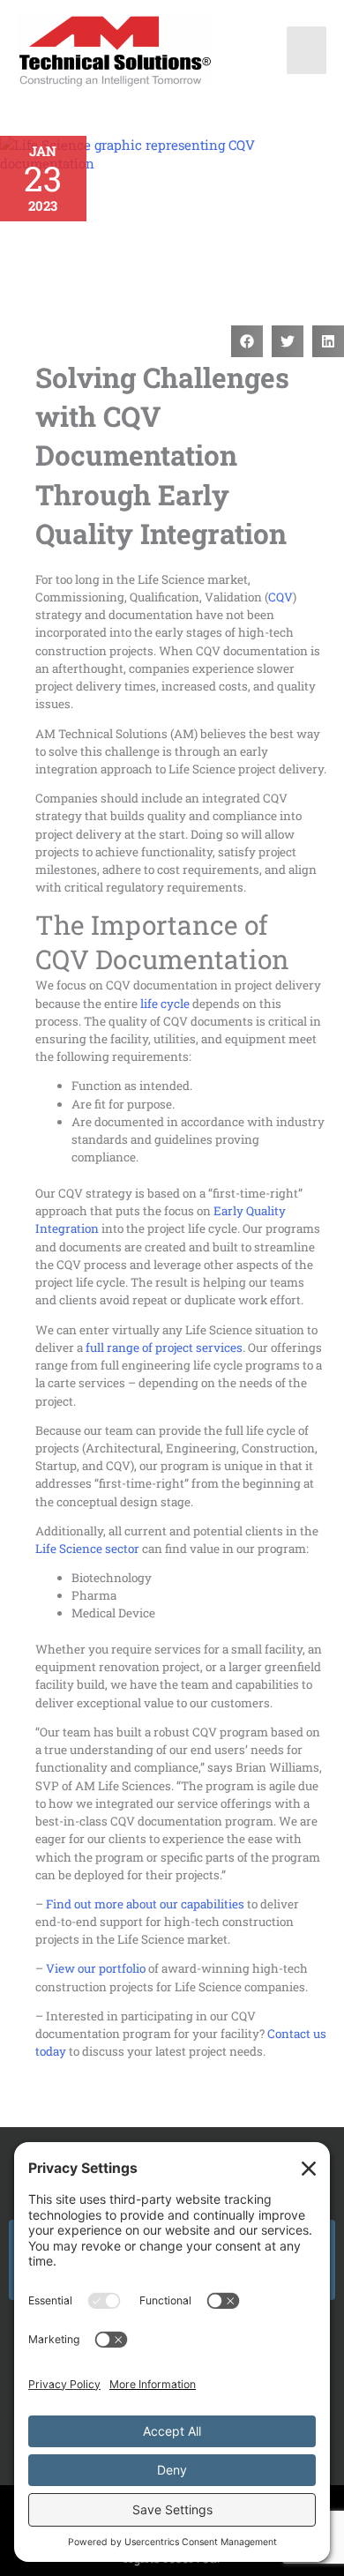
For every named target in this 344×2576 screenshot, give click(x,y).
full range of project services (164, 1348)
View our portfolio (96, 1968)
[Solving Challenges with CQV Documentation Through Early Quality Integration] (172, 222)
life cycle (165, 1004)
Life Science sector (87, 1549)
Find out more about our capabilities (145, 1904)
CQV (280, 597)
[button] (247, 341)
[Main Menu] (307, 50)
